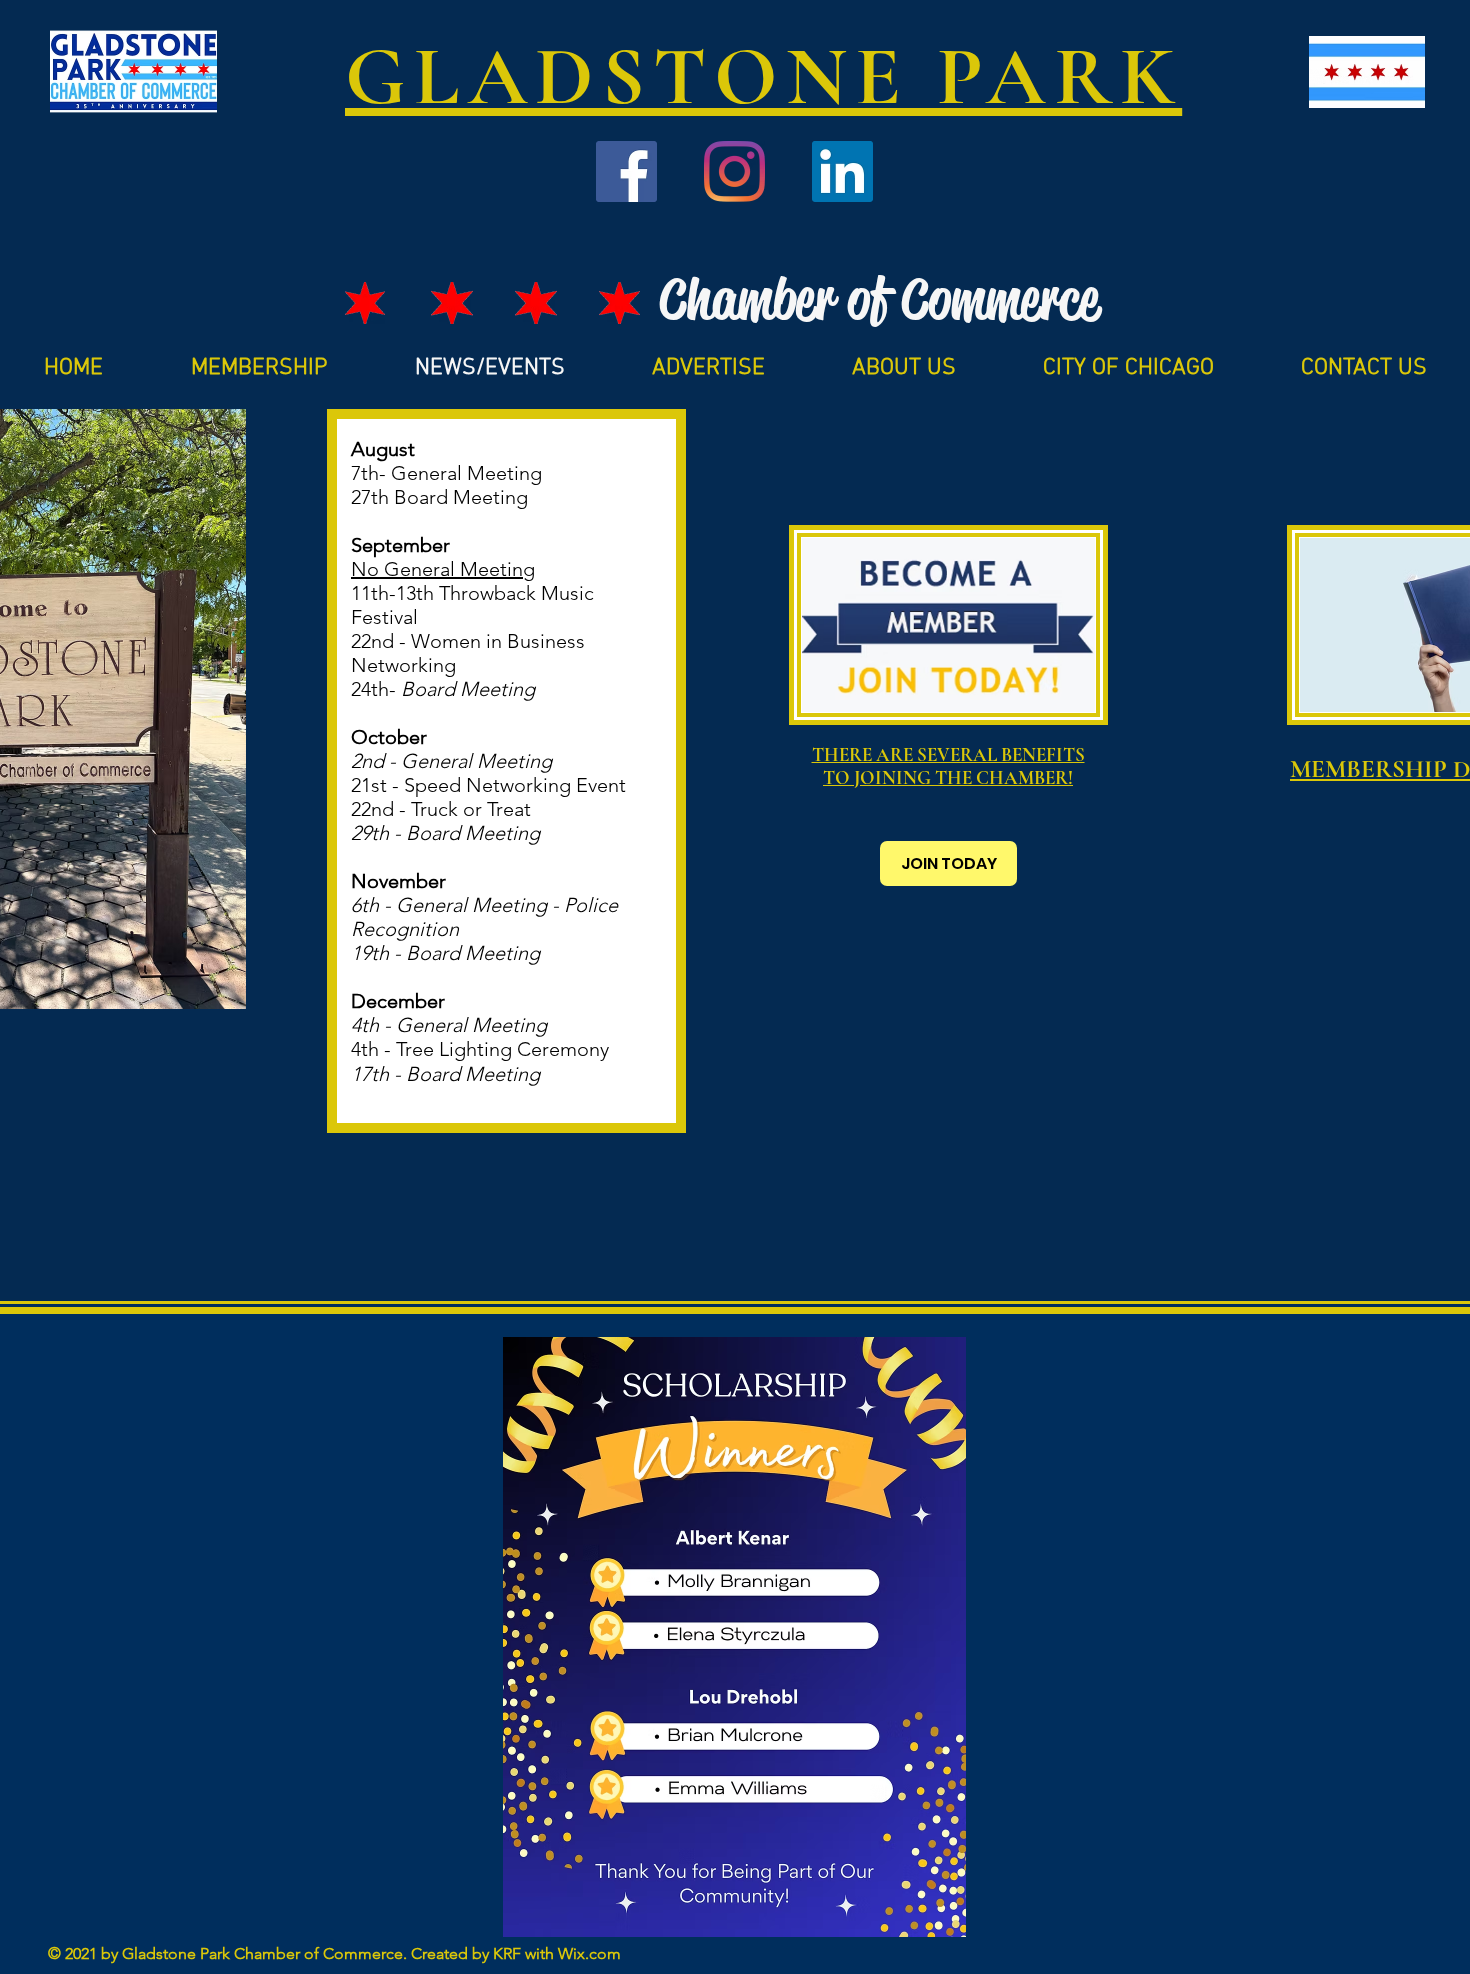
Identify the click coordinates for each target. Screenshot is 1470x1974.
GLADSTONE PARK (763, 76)
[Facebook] (626, 171)
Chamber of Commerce (879, 299)
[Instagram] (734, 171)
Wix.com (589, 1953)
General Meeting (466, 473)
